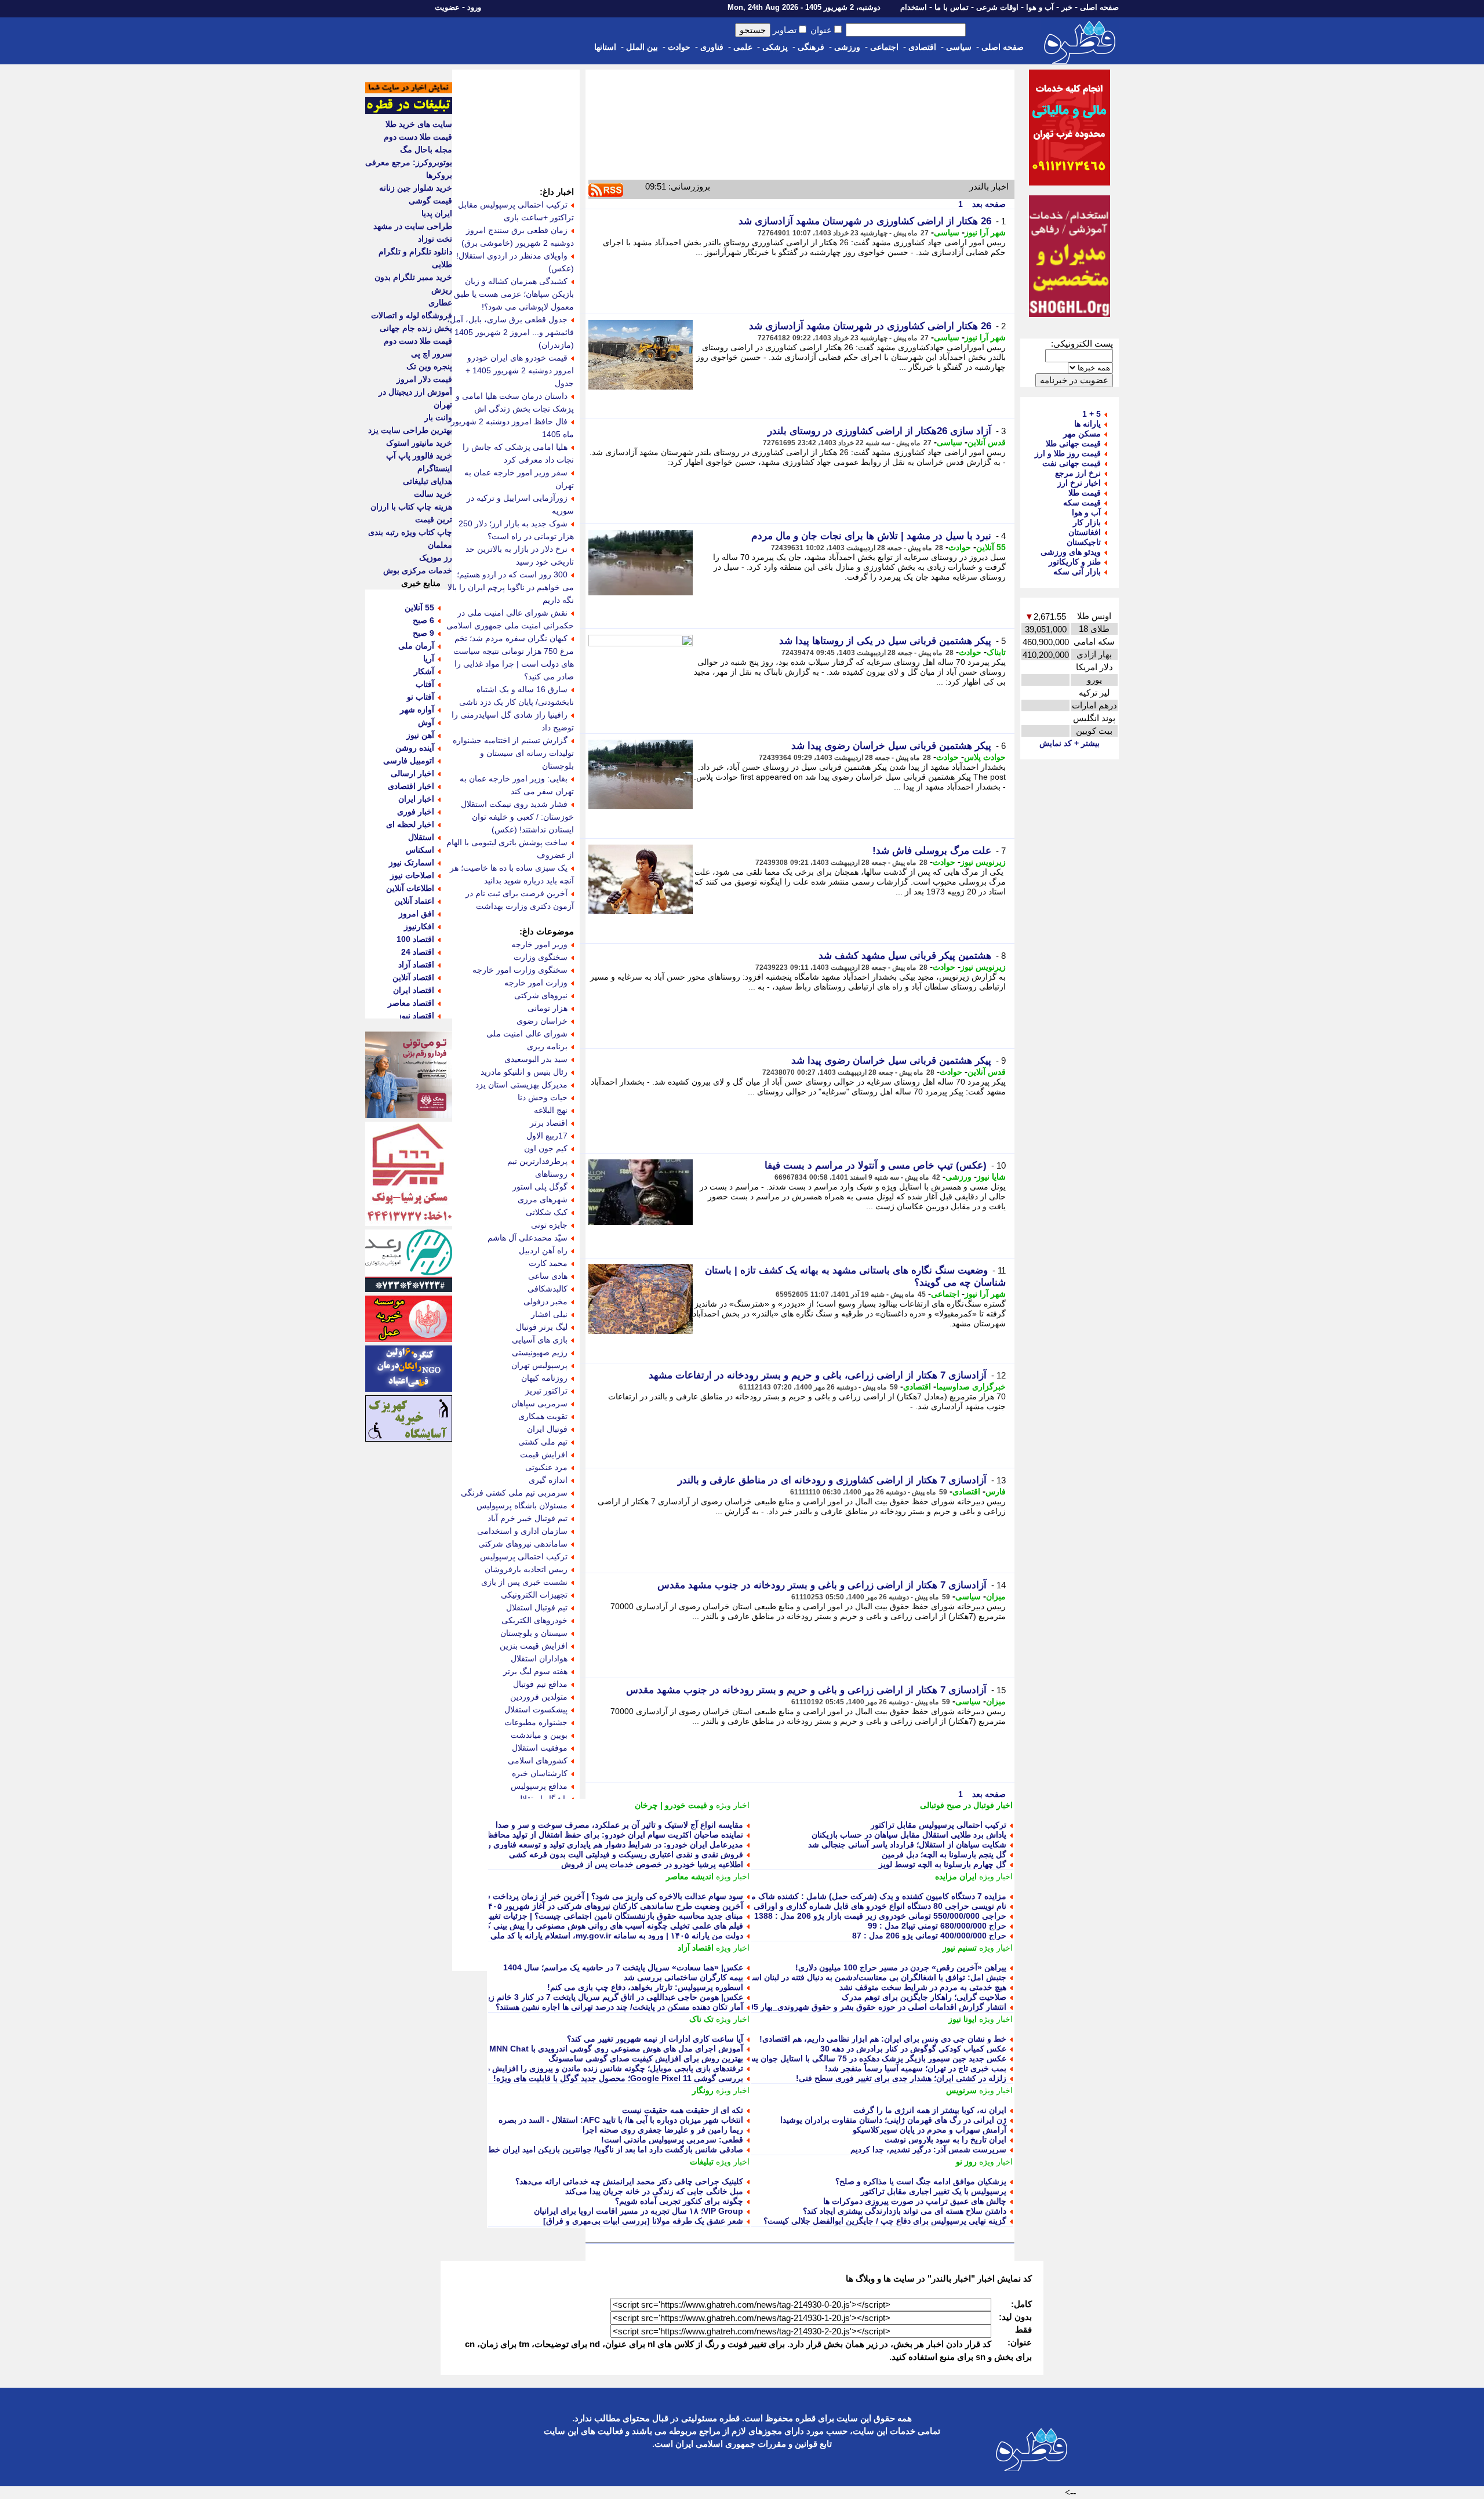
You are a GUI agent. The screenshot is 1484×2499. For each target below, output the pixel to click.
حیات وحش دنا (543, 1097)
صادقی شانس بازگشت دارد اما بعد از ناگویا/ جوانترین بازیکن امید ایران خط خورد (606, 2149)
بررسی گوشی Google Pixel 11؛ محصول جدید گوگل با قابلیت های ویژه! (618, 2078)
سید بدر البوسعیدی (536, 1059)
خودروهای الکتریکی (534, 1620)
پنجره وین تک (429, 366)
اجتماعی (884, 47)
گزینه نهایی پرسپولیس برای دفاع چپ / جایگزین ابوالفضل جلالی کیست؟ (885, 2221)
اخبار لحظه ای (410, 824)
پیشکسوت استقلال (536, 1709)
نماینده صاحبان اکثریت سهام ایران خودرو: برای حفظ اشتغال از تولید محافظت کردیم (600, 1835)
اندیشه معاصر (690, 1876)
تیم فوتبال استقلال (537, 1607)
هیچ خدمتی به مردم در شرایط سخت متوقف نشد (923, 1987)
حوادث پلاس (985, 757)
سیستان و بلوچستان (534, 1633)
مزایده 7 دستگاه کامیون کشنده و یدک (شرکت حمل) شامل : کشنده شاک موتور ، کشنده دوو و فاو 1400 (830, 1896)
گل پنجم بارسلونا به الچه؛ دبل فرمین (944, 1854)
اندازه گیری (548, 1480)
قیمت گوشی (430, 201)
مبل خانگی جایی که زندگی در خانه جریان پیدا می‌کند (654, 2191)
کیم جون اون (546, 1148)
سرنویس (961, 2090)
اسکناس (420, 850)
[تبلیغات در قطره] (409, 111)
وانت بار (438, 417)
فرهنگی (811, 47)
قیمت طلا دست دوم (418, 137)
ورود (474, 7)
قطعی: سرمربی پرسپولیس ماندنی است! (672, 2140)
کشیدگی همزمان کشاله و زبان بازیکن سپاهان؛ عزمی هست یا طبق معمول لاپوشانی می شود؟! (514, 294)
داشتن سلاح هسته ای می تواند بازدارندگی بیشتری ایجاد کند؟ (905, 2211)
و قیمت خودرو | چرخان (674, 1805)
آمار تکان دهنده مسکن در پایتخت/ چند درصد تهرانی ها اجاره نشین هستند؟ (619, 2007)
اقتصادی (922, 47)
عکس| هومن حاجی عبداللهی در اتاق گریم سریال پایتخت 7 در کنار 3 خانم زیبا (613, 1997)
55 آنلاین (991, 547)
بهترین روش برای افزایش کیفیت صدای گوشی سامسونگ (646, 2058)
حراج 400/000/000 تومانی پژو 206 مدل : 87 (929, 1936)
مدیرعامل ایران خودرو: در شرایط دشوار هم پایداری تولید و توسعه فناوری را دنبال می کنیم (590, 1845)
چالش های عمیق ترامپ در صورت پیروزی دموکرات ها (915, 2201)
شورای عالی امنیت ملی (527, 1034)
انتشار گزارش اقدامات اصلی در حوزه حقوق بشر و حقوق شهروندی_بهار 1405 (873, 2007)
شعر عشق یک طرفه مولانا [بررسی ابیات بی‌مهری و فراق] (643, 2221)
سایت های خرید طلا (419, 124)
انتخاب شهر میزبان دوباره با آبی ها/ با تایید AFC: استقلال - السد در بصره (621, 2120)
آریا (429, 659)
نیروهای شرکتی (541, 995)
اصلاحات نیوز (412, 875)
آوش (426, 722)
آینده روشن (415, 748)
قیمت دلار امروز (424, 379)
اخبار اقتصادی (411, 786)
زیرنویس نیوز (983, 862)
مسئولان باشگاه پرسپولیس (522, 1505)
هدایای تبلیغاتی (428, 481)
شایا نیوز (991, 1177)
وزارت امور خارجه (536, 983)
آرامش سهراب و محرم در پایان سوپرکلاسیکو (930, 2130)
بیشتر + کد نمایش (1070, 743)
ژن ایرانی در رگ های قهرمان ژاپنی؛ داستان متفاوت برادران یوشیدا (893, 2120)
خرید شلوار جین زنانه (416, 188)
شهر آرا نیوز (985, 232)
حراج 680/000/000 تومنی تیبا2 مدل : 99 (937, 1926)
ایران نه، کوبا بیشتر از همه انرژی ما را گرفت (930, 2110)
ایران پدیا (437, 213)
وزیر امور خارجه (539, 944)
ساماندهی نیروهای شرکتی (523, 1544)
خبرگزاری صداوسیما (971, 1387)
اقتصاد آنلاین (413, 977)
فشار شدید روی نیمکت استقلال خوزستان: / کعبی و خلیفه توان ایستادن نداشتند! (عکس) (517, 817)
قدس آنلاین (987, 442)
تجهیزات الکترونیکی (534, 1595)
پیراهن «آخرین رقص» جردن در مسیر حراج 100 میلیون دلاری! (901, 1967)
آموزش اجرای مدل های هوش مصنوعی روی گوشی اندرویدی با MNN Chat (616, 2049)
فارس (996, 1492)
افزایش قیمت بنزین (534, 1646)
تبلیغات (702, 2162)
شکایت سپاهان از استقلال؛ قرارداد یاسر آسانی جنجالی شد (907, 1845)
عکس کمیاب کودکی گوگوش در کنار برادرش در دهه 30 (913, 2049)
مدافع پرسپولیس (539, 1786)
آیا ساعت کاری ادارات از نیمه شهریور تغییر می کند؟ (655, 2039)
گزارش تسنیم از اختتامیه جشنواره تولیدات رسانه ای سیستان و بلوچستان (513, 753)
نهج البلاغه (551, 1110)
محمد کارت (548, 1263)
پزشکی (775, 47)
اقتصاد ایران (414, 990)
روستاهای (551, 1174)
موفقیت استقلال (540, 1748)
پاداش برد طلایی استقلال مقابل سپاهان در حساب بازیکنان (909, 1835)
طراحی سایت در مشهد (413, 226)
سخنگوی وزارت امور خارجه (520, 970)
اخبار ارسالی (412, 773)
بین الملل (642, 47)
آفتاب (425, 684)
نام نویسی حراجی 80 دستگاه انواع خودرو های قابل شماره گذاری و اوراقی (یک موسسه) (856, 1906)
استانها (605, 47)
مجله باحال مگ (426, 150)
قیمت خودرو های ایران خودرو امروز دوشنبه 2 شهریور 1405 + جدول (520, 370)
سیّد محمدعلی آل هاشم (528, 1238)
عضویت (447, 7)
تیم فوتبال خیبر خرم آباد (528, 1518)
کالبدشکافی (548, 1289)
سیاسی (959, 47)
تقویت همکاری (543, 1416)
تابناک (996, 652)
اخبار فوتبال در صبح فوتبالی (966, 1805)
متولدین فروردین (539, 1697)
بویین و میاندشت (539, 1735)
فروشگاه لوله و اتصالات (412, 315)
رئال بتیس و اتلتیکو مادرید (524, 1072)
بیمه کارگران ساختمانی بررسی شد (683, 1977)
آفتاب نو (421, 697)
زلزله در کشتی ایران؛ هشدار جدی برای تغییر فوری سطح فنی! (901, 2078)
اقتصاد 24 (418, 952)
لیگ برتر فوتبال (542, 1327)
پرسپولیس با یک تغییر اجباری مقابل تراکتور (934, 2191)
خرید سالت (433, 494)
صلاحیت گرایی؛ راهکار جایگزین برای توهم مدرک (924, 1997)
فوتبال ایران (547, 1429)
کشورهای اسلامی (538, 1760)
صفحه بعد (988, 204)
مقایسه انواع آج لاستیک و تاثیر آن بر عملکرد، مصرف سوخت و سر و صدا (619, 1825)
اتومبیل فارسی (409, 761)
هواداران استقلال (539, 1658)
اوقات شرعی (997, 7)
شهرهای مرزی (543, 1199)
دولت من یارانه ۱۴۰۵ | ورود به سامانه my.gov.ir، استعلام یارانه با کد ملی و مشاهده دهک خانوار (579, 1936)
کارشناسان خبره (540, 1773)
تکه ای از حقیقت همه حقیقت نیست (683, 2110)
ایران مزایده (956, 1876)
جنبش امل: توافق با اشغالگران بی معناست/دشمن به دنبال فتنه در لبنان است (875, 1977)
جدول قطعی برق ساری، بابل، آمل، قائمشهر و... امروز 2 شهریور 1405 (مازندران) (510, 332)
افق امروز (417, 914)
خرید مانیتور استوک (419, 443)
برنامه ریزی (547, 1046)
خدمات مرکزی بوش (418, 570)
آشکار (424, 671)
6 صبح (423, 620)
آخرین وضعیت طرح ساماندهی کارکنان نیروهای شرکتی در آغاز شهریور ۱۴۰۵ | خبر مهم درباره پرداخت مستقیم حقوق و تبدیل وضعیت (519, 1906)
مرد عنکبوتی (546, 1467)
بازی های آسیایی (540, 1340)
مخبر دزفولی (545, 1301)
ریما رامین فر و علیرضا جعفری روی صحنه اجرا (663, 2130)
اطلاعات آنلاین (410, 888)
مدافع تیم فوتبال (540, 1684)
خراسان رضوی (542, 1021)
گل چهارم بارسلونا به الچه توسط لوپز (943, 1864)
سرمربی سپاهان (539, 1403)
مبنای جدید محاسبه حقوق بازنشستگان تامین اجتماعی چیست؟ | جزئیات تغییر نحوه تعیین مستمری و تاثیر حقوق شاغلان (544, 1916)
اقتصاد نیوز (416, 1016)
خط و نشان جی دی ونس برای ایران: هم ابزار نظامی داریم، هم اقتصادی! (883, 2039)
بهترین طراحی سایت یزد (410, 430)
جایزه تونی (549, 1225)
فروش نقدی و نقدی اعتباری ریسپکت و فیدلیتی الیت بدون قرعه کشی (626, 1854)
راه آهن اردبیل (543, 1250)
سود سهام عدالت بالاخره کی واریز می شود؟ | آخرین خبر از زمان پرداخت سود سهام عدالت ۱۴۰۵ (577, 1896)
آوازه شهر (417, 710)
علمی (743, 47)
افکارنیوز (419, 926)
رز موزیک (436, 558)
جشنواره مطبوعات (536, 1722)
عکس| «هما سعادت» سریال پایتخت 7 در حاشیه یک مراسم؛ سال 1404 (623, 1967)
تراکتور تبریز (546, 1391)
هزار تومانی (548, 1008)
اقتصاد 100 (415, 939)
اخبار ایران (416, 799)
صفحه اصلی (1099, 7)
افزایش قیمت (544, 1454)
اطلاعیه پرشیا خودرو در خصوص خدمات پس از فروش (652, 1864)
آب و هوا (1040, 7)
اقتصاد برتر (549, 1123)
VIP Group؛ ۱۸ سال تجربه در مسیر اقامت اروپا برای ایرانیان (639, 2211)
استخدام (914, 7)
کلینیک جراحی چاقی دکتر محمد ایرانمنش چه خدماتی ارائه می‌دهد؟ (629, 2181)
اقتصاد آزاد (696, 1948)
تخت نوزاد (435, 239)
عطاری (440, 303)
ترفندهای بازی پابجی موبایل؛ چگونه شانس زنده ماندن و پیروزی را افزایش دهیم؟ (607, 2068)
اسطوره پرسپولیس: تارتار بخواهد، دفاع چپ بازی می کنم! (645, 1987)
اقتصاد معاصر (411, 1003)
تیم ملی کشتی (543, 1442)
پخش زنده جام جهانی (416, 328)
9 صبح (423, 633)
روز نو (966, 2162)
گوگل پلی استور (540, 1187)
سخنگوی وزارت (541, 957)
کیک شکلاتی (547, 1212)
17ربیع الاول (547, 1136)
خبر (1067, 7)
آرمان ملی (416, 646)
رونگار (703, 2090)
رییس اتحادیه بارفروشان (526, 1569)
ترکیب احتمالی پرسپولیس (524, 1556)
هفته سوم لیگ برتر (535, 1671)
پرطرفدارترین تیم (537, 1161)
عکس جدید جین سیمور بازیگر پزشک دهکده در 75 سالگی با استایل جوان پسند (874, 2058)
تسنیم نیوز (960, 1948)
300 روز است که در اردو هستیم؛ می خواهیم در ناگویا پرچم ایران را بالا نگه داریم (511, 587)
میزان (996, 1596)
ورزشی (847, 47)
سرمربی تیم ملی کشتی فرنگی (514, 1493)
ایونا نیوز (963, 2019)
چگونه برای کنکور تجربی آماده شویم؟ (679, 2201)
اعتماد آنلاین (414, 901)
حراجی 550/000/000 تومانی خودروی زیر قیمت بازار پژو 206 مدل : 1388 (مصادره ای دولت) (848, 1916)
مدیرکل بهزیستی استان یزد (521, 1085)
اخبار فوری (416, 812)
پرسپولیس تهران (539, 1365)
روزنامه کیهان (544, 1378)
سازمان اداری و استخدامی (522, 1531)
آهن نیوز (420, 735)
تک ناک (701, 2019)
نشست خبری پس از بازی (524, 1582)
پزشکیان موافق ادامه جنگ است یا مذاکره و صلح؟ (921, 2181)
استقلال (421, 837)
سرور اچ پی (432, 354)
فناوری (712, 47)
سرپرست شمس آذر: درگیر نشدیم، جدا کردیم (928, 2149)
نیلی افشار (549, 1314)
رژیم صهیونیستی (540, 1352)
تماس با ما (952, 7)
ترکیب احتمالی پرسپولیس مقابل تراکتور (939, 1825)
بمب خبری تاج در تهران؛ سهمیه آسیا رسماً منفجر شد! (916, 2068)
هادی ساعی (548, 1276)
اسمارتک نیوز (412, 863)
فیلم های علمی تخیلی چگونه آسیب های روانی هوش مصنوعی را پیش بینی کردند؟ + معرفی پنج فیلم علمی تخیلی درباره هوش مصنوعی (515, 1926)
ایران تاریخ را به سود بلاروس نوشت (945, 2140)
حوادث (679, 47)
